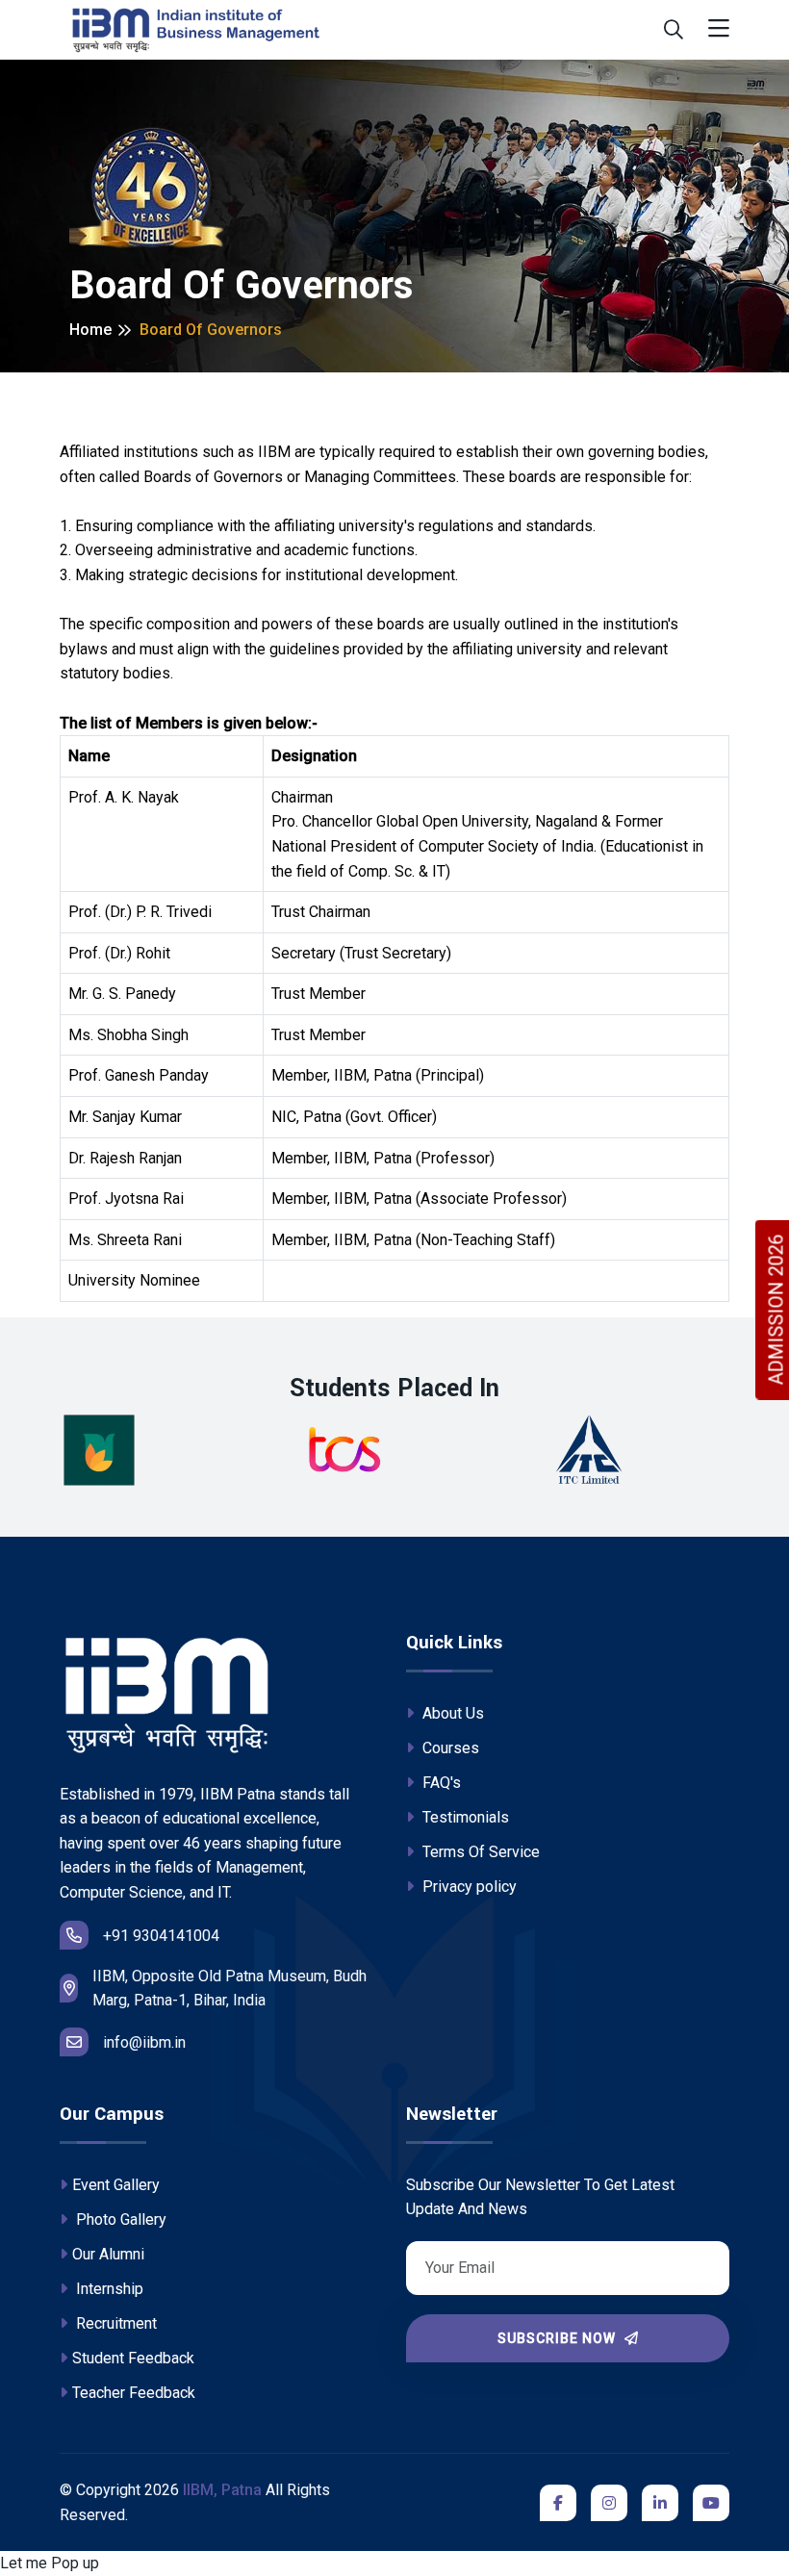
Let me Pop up (50, 2563)
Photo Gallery (119, 2219)
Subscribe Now (559, 2338)
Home (90, 330)
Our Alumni (108, 2254)
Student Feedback (133, 2358)
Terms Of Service (479, 1852)
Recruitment (115, 2323)
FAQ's (440, 1783)
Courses (449, 1748)
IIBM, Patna (222, 2490)
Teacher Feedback (134, 2393)
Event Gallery (116, 2185)
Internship (108, 2289)
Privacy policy (468, 1887)
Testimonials (464, 1817)
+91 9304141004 (161, 1936)
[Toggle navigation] (719, 29)
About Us (451, 1713)
